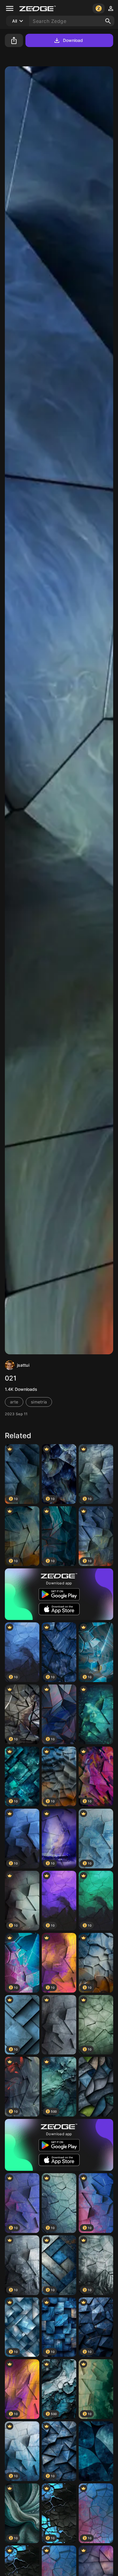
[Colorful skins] (96, 2087)
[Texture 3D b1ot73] (59, 2025)
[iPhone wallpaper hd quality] (96, 2451)
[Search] (108, 21)
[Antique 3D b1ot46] (96, 1714)
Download (73, 40)
